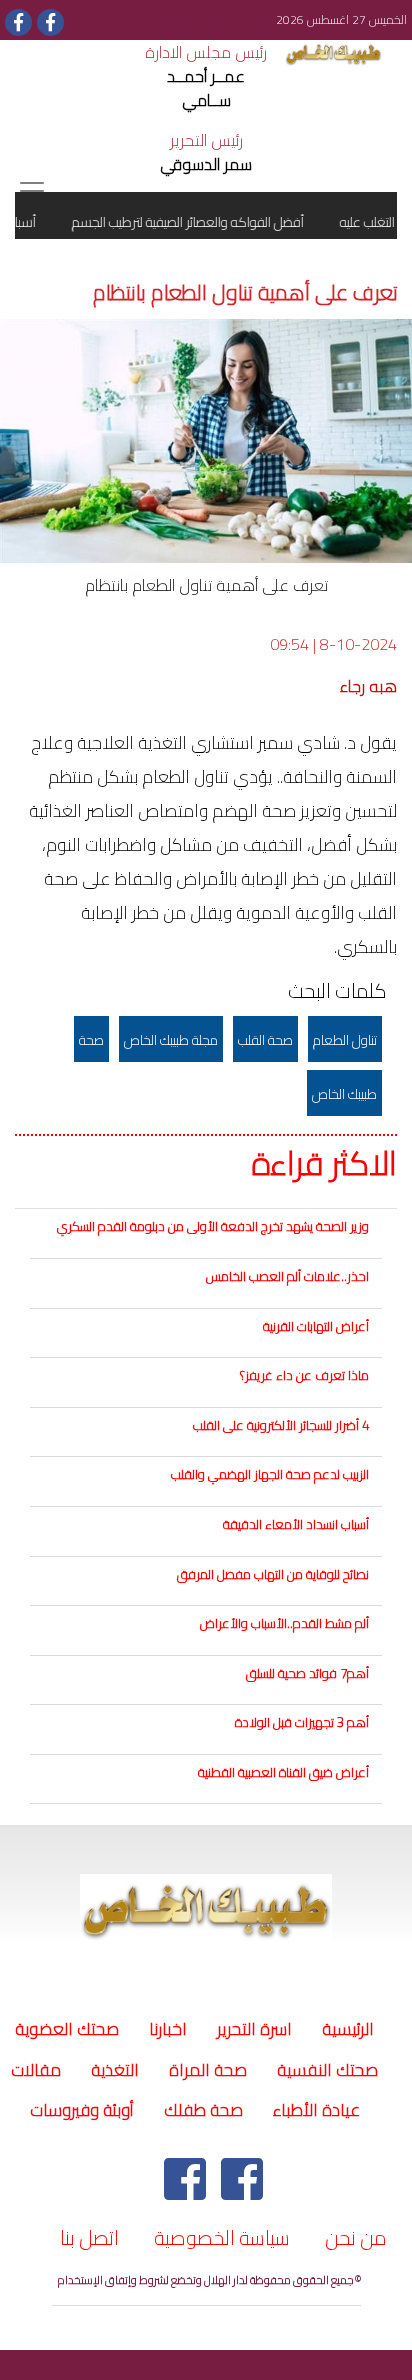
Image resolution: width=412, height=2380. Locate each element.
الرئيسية (345, 2029)
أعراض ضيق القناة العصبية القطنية (283, 1772)
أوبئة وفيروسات (82, 2110)
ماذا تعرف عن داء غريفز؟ (304, 1375)
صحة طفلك (203, 2110)
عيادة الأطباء (316, 2110)
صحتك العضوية (67, 2029)
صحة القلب (265, 1040)
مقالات (36, 2070)
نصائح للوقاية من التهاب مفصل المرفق (273, 1574)
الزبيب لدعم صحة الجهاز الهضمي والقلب (270, 1474)
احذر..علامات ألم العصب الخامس (287, 1276)
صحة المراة (208, 2070)
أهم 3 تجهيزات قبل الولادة (302, 1722)
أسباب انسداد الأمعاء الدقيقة (296, 1524)
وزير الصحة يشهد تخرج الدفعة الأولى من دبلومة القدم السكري (213, 1226)
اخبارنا (168, 2029)
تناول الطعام (345, 1040)
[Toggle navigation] (32, 191)
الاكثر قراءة (324, 1164)
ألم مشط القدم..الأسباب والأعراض (284, 1623)
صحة (91, 1040)
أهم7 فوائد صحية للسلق (307, 1673)
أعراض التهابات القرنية (316, 1326)
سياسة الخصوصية (222, 2237)
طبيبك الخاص (344, 1094)
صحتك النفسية (327, 2070)
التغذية (115, 2070)
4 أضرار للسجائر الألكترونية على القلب (281, 1425)
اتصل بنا (89, 2237)
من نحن (356, 2237)
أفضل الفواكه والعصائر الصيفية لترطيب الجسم (200, 222)
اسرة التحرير (254, 2029)
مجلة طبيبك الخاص (171, 1040)
